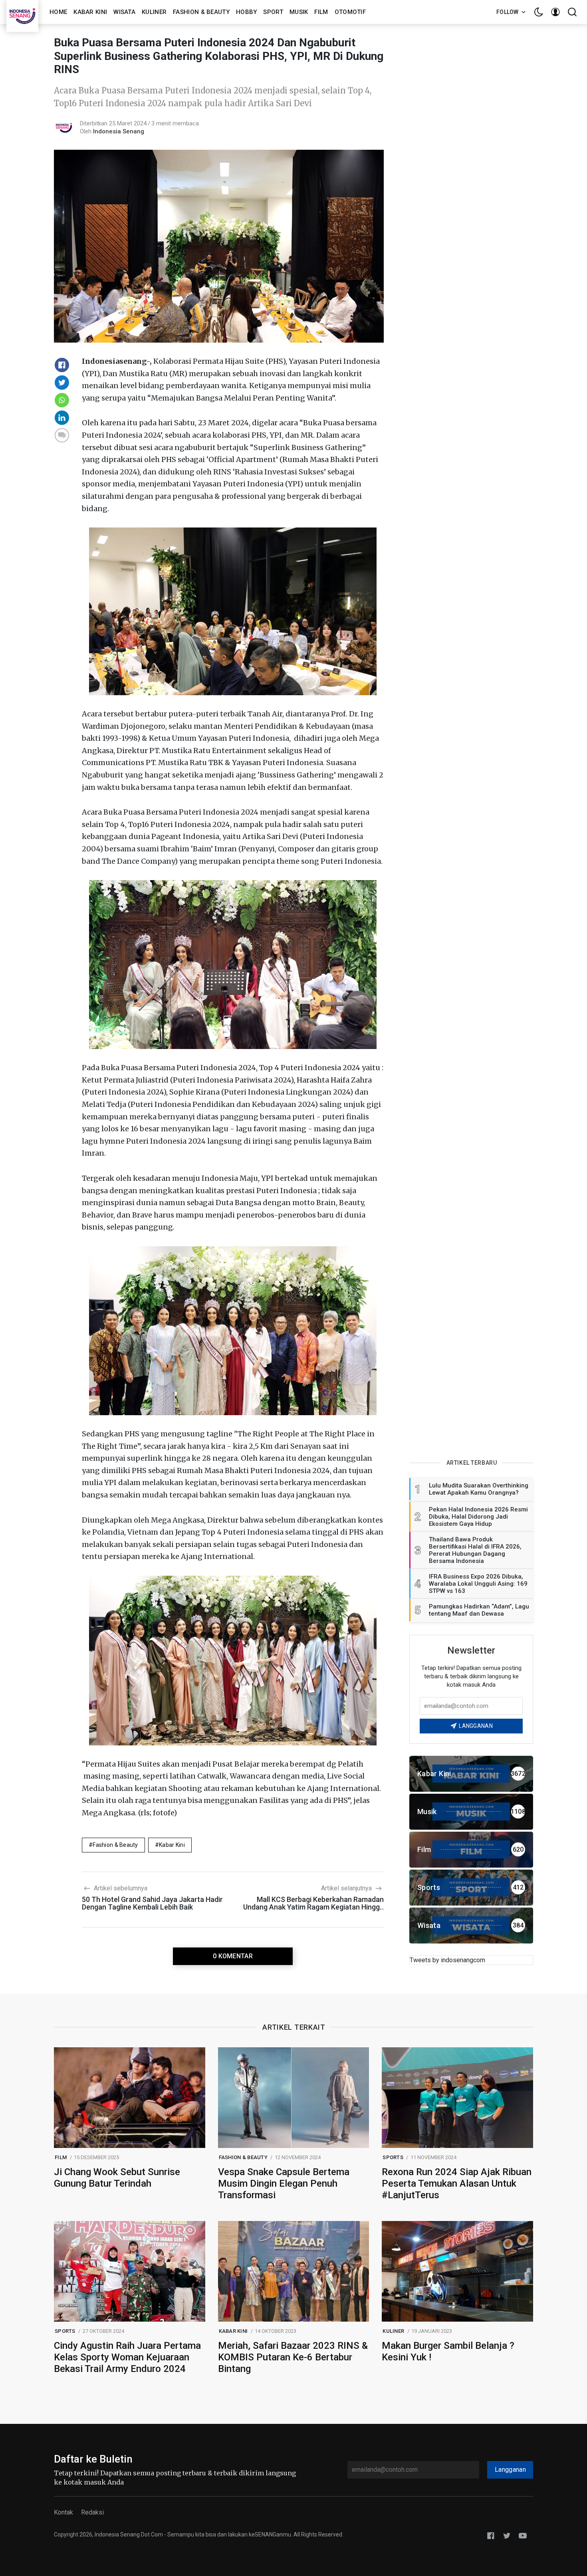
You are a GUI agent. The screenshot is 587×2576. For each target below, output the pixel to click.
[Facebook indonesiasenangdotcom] (491, 2535)
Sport (273, 12)
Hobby (247, 12)
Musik (299, 12)
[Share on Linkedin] (62, 418)
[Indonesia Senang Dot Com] (523, 2535)
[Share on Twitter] (62, 383)
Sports (393, 2157)
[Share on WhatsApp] (62, 400)
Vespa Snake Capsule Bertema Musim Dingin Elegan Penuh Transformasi (284, 2183)
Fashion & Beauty (201, 12)
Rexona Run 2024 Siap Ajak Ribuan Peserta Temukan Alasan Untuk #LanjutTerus (457, 2183)
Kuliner (154, 12)
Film (321, 12)
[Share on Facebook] (62, 365)
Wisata (124, 12)
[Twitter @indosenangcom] (507, 2535)
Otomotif (350, 12)
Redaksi (92, 2512)
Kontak (63, 2512)
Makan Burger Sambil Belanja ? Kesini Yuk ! (448, 2351)
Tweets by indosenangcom (447, 1960)
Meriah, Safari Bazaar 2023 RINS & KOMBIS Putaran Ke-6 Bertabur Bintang (293, 2357)
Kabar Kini (90, 12)
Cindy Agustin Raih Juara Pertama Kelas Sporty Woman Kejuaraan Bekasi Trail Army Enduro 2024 (127, 2357)
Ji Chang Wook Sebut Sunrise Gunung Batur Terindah (117, 2178)
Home (58, 12)
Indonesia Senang (119, 131)
